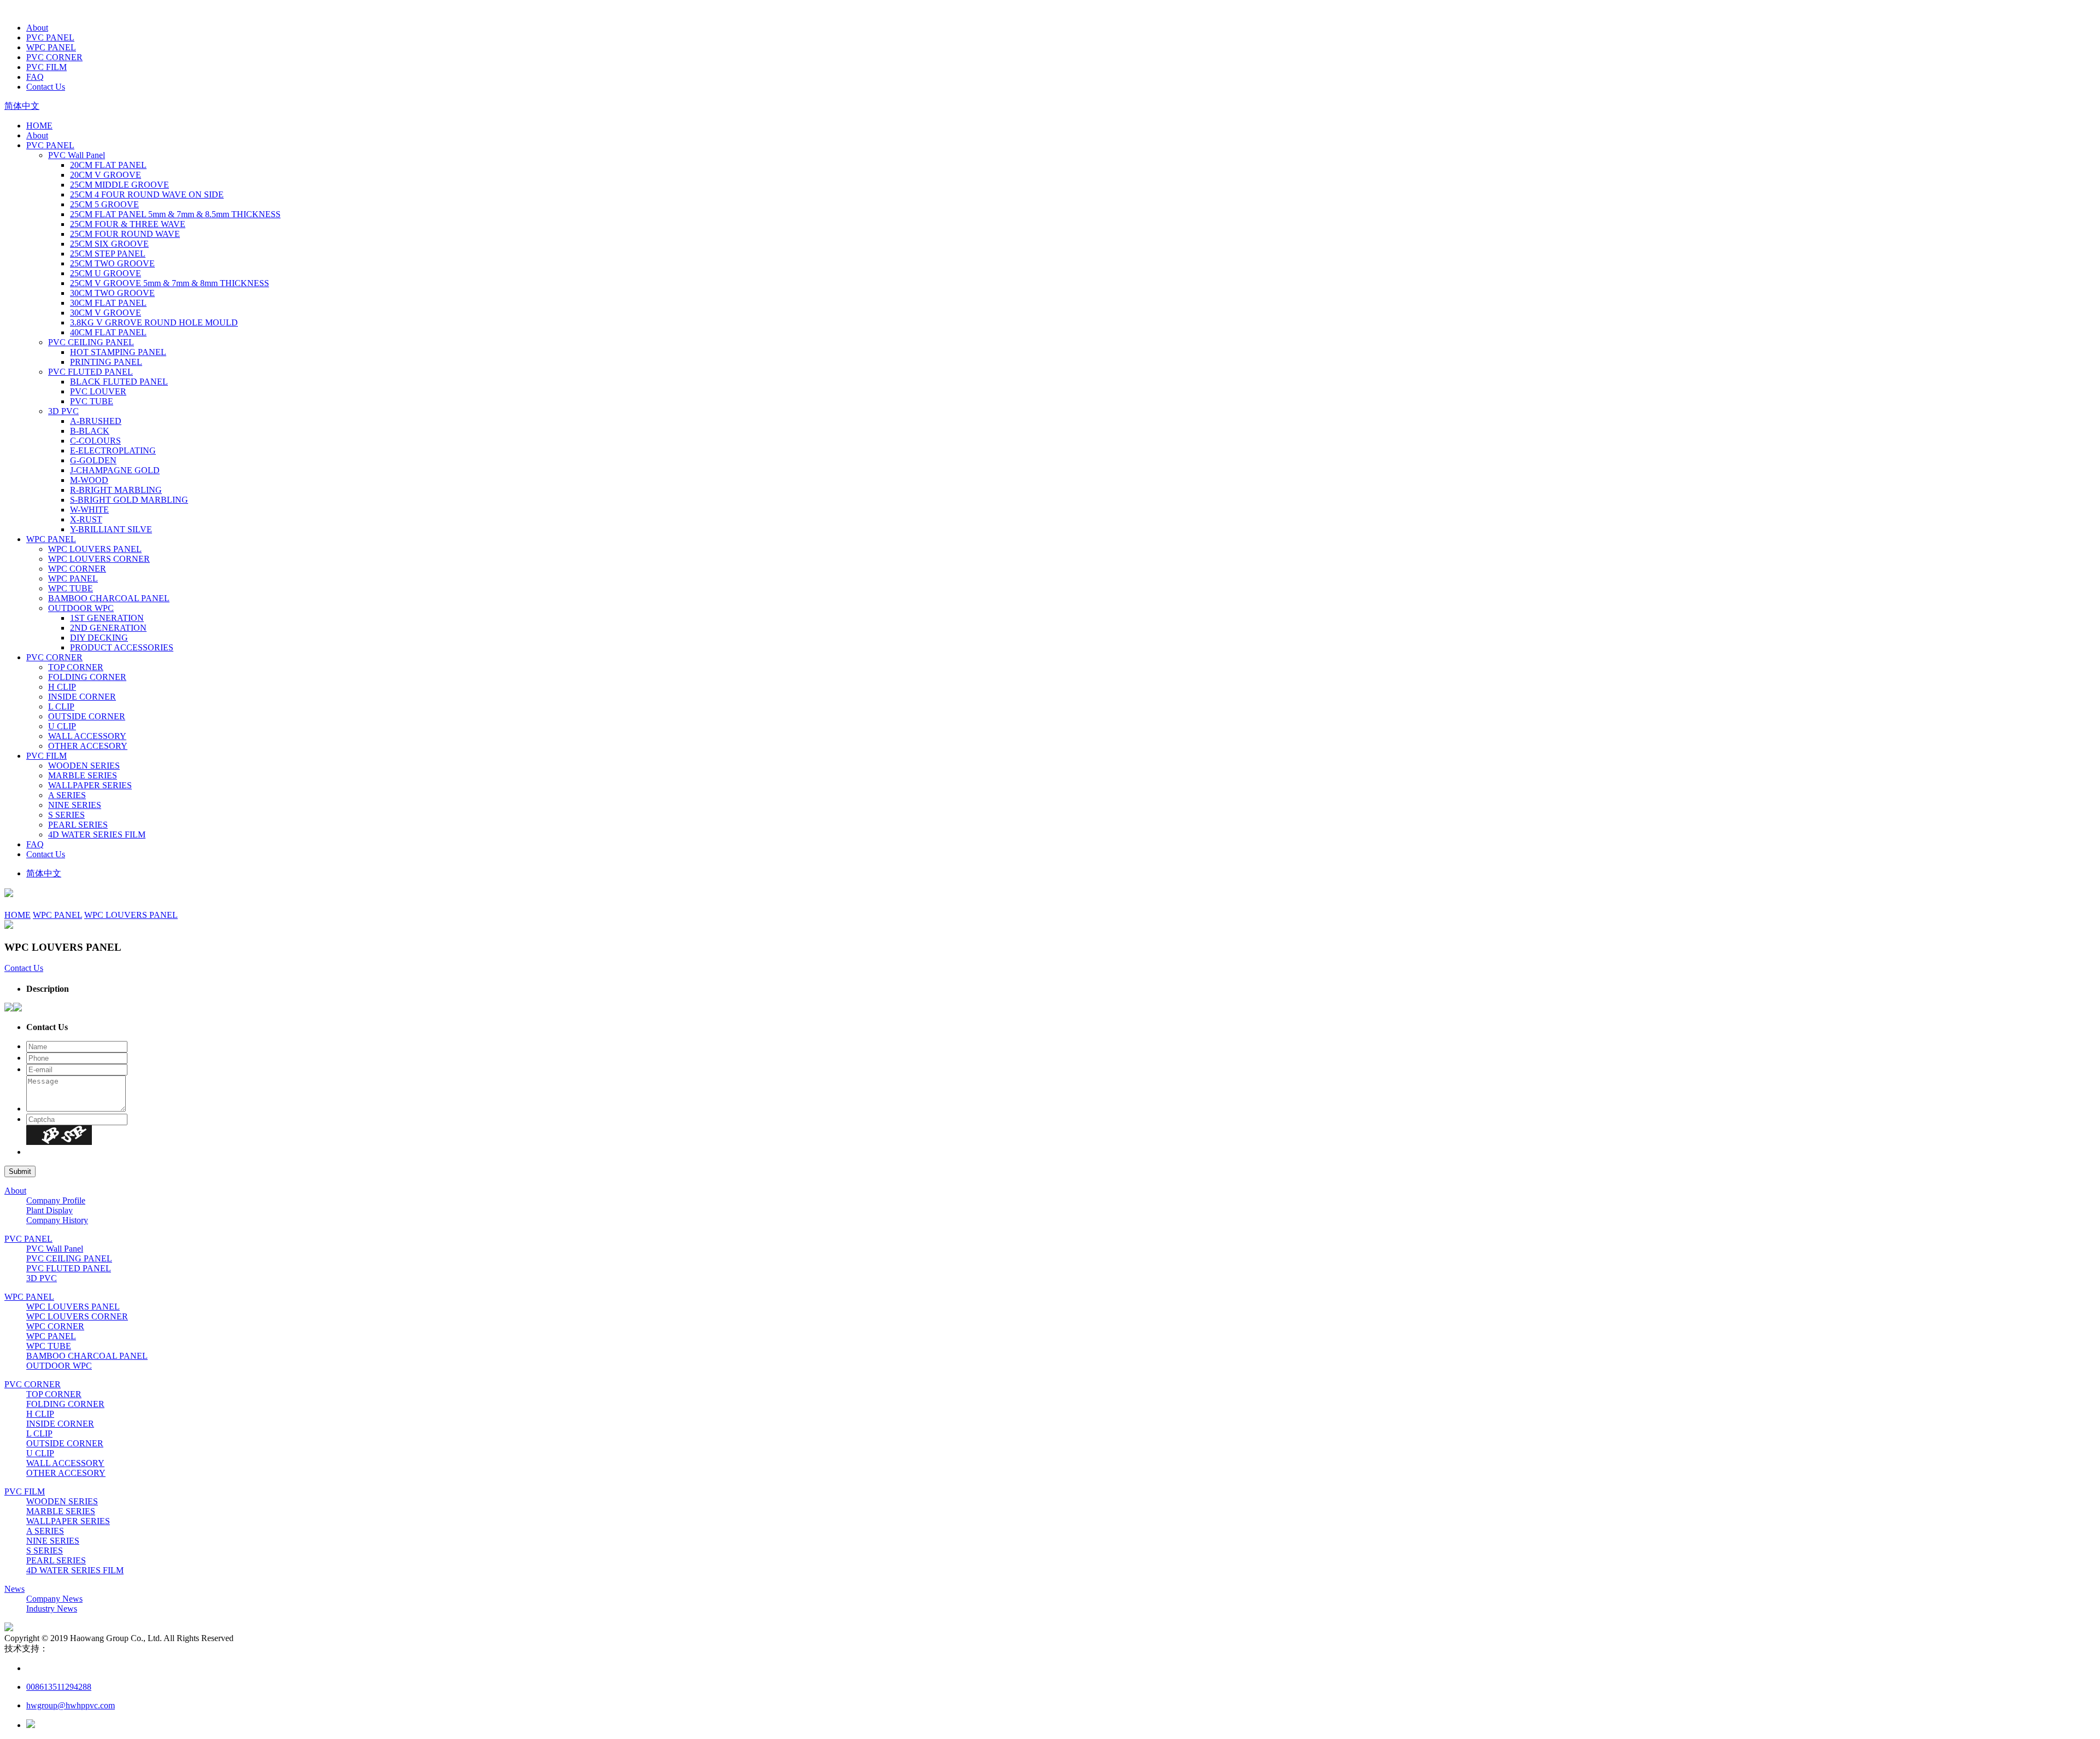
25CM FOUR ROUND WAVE (125, 234)
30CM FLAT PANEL (108, 303)
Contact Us (46, 87)
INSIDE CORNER (82, 697)
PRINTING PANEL (106, 362)
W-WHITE (89, 510)
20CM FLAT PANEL (108, 165)
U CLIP (62, 726)
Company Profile (56, 1200)
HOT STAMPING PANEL (118, 352)
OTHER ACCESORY (88, 746)
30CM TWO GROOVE (112, 293)
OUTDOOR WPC (81, 608)
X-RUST (86, 519)
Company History (57, 1220)
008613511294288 (59, 1687)
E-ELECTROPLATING (113, 450)
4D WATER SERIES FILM (97, 834)
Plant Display (49, 1210)
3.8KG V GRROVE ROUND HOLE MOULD (154, 322)
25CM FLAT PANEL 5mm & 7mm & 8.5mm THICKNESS (175, 214)
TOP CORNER (76, 667)
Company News (54, 1599)
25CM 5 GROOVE (104, 204)
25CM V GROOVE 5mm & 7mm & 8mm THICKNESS (170, 283)
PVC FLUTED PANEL (91, 372)
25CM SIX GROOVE (109, 244)
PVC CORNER (54, 57)
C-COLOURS (95, 441)
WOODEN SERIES (84, 766)
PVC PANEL (50, 37)
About (37, 28)
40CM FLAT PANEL (108, 332)
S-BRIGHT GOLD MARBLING (129, 500)
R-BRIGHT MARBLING (116, 490)
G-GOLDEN (93, 460)
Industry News (52, 1609)
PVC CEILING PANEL (91, 342)
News (14, 1589)
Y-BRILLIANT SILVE (111, 529)
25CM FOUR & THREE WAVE (128, 224)
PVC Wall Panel (77, 155)
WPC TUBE (71, 588)
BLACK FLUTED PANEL (119, 382)
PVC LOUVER (98, 391)
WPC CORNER (77, 569)
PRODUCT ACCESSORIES (122, 647)
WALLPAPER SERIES (90, 785)
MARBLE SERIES (83, 775)
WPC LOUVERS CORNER (99, 559)
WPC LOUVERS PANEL (95, 549)
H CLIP (62, 687)
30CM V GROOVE (106, 313)
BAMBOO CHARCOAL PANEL (109, 598)
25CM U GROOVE (106, 273)
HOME (39, 126)
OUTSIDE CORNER (87, 716)
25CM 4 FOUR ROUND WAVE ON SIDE (147, 194)
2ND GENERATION (108, 628)
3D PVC (63, 411)
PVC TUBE (92, 401)
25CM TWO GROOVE (112, 263)
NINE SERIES (75, 805)
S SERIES (66, 815)
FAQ (35, 77)
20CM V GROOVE (106, 175)
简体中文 (22, 106)
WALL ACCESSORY (87, 736)
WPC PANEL (51, 47)
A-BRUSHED (96, 421)
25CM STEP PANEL (108, 254)
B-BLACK (90, 431)
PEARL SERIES (78, 825)
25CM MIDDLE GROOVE (119, 185)
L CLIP (61, 706)
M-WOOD (89, 480)
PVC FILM (46, 67)
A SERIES (67, 795)
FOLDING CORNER (87, 677)
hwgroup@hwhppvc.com (71, 1705)
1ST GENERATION (107, 618)
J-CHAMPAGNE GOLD (115, 470)
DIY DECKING (99, 638)
